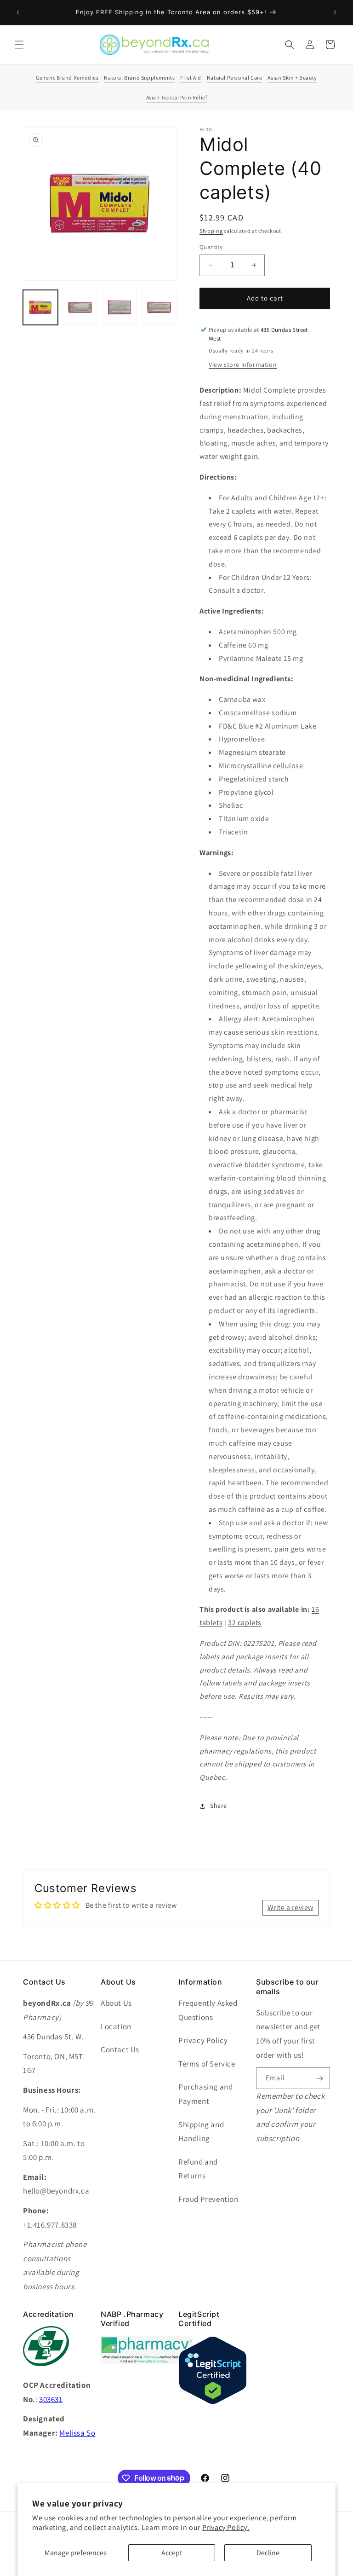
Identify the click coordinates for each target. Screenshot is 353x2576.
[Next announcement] (335, 12)
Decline (268, 2553)
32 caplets (245, 1623)
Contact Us (120, 2049)
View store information (243, 365)
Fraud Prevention (208, 2199)
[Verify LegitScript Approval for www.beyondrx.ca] (213, 2402)
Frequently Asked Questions (208, 2010)
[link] (147, 2362)
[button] (19, 45)
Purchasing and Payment (205, 2094)
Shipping (211, 231)
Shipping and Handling (201, 2132)
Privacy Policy (203, 2040)
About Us (116, 2003)
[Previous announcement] (18, 12)
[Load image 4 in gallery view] (159, 307)
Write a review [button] (290, 1907)
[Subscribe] (319, 2078)
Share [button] (219, 1806)
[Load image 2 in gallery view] (80, 307)
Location (116, 2026)
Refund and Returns (198, 2169)
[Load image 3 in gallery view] (120, 307)
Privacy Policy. (226, 2527)
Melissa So (77, 2433)
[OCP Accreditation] (46, 2371)
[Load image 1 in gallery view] (40, 307)
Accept (172, 2553)
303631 (51, 2399)
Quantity (211, 247)
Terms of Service (207, 2064)
